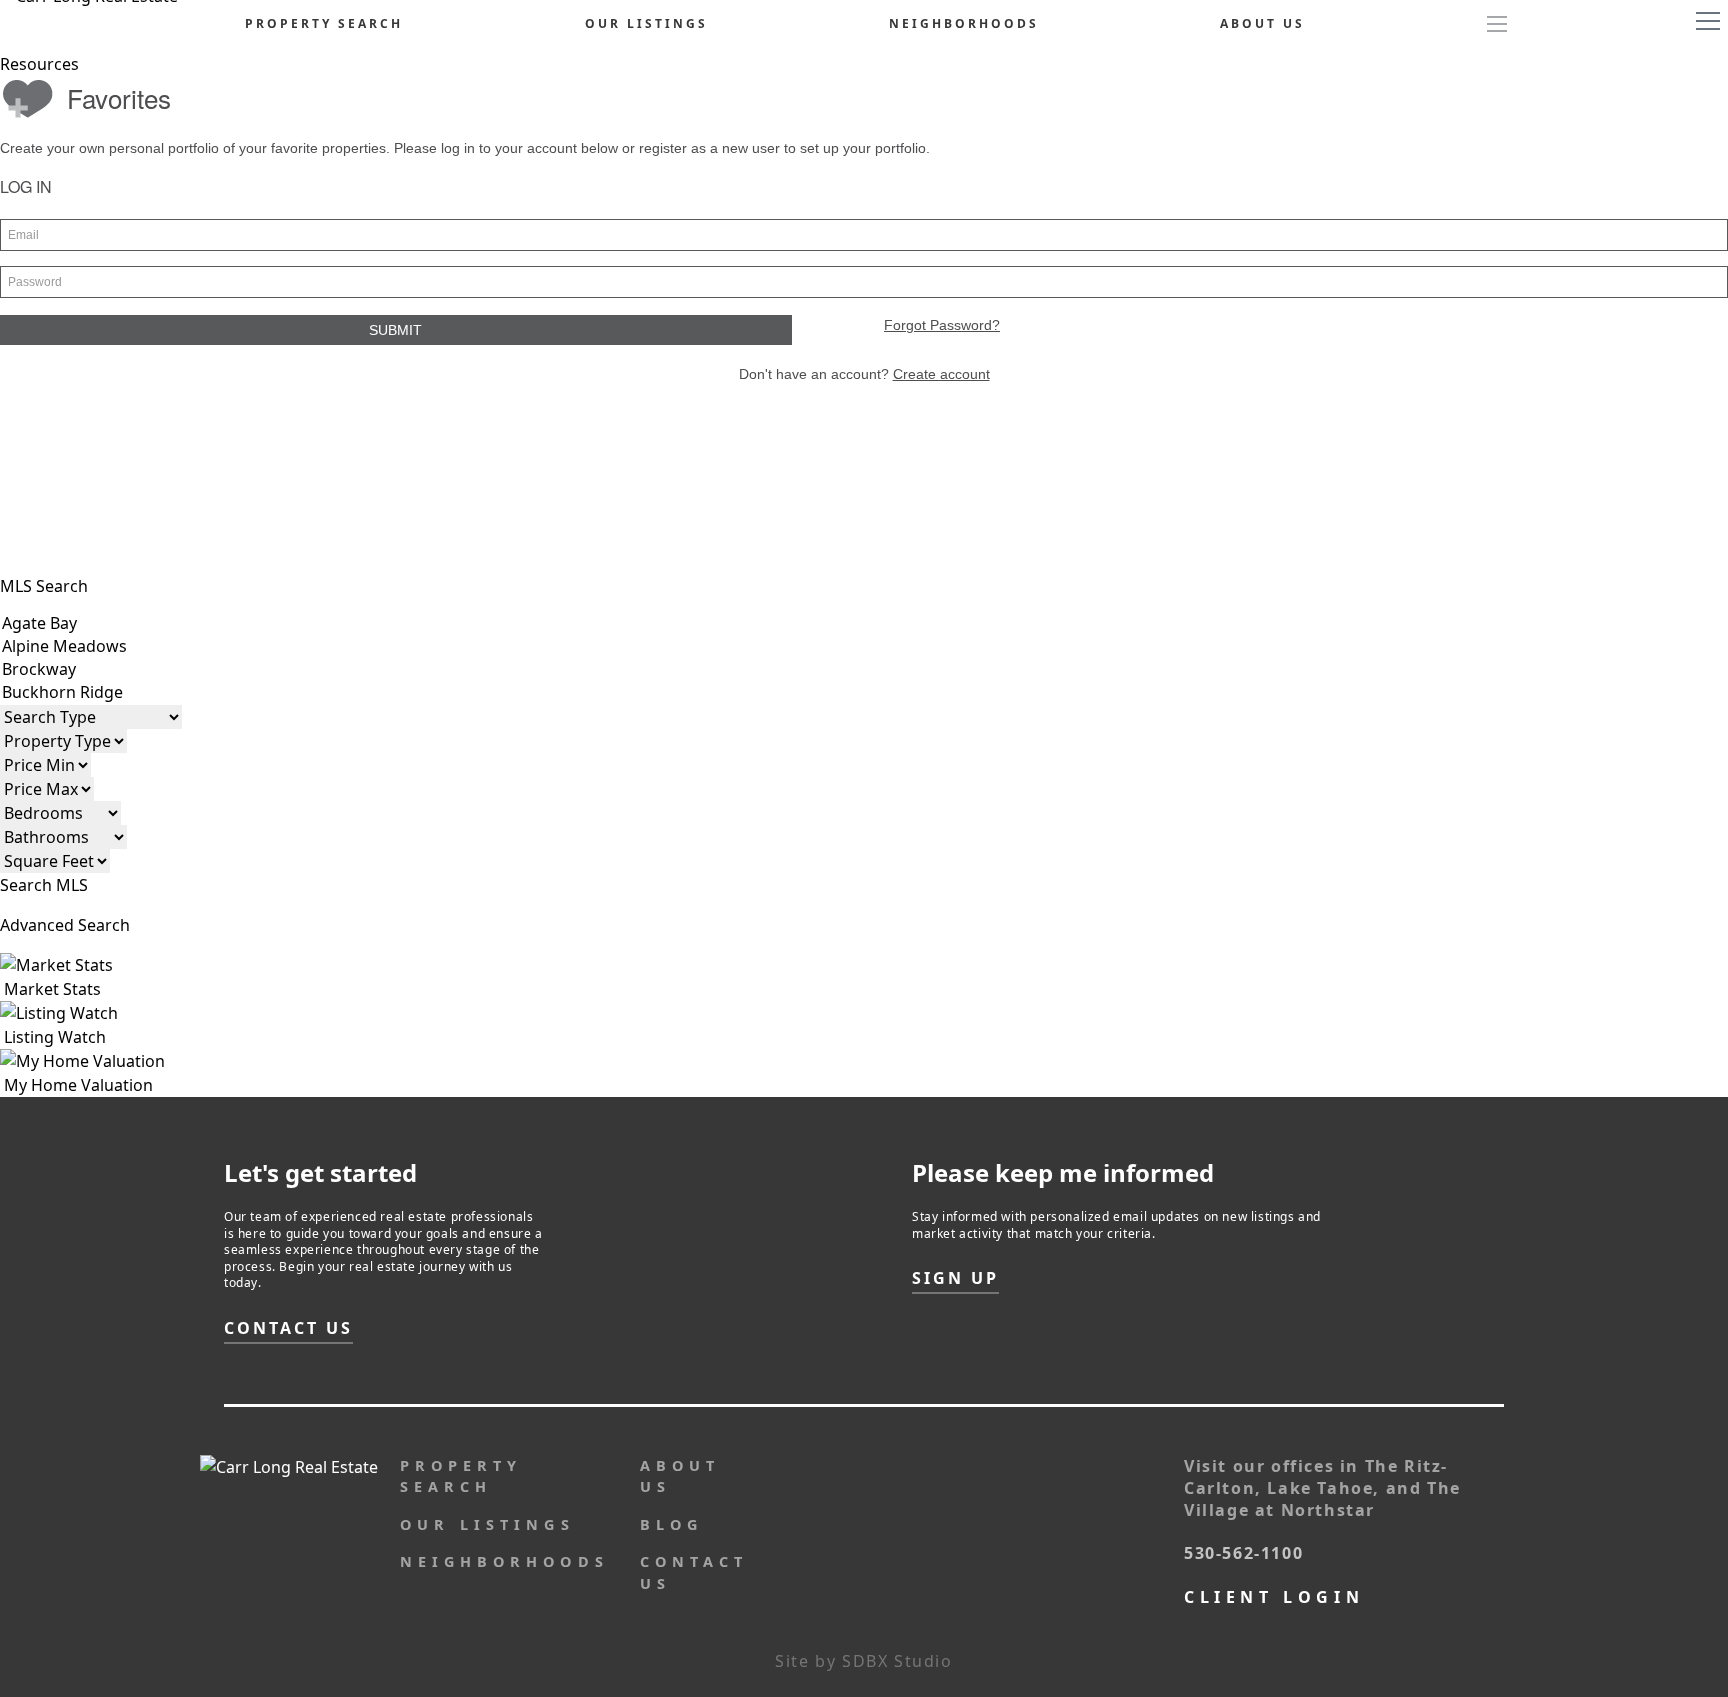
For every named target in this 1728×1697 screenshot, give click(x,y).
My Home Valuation (76, 1085)
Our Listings (646, 23)
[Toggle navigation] (1708, 20)
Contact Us (288, 1328)
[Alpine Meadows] (115, 646)
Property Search (324, 23)
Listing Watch (53, 1037)
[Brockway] (115, 669)
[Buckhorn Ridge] (115, 692)
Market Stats (50, 989)
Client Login (1274, 1597)
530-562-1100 (1243, 1553)
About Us (1262, 23)
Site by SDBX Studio (863, 1661)
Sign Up (955, 1278)
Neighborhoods (964, 23)
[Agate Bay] (115, 623)
